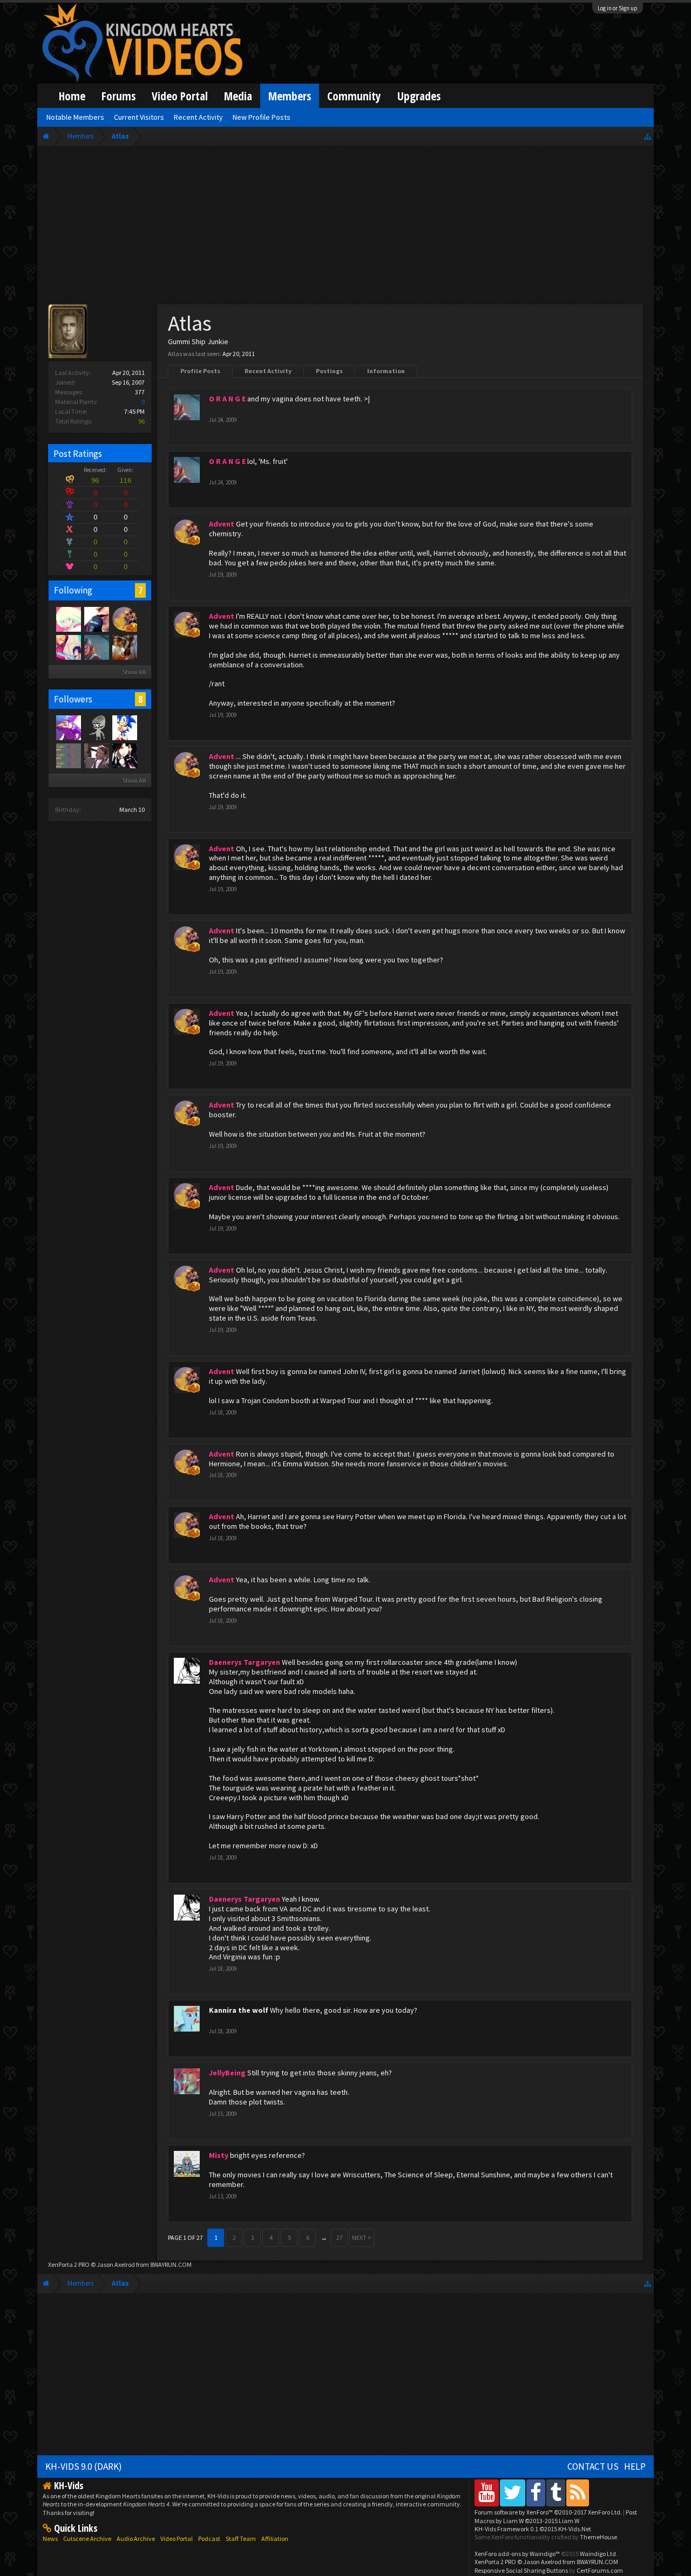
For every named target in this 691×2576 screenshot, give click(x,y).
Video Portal (180, 96)
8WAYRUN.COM (171, 2264)
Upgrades (419, 96)
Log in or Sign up (618, 8)
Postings (329, 371)
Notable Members (75, 117)
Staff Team (241, 2539)
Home (72, 96)
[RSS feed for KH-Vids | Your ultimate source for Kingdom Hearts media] (578, 2493)
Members (290, 96)
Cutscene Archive (87, 2539)
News (50, 2539)
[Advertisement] (345, 228)
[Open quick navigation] (648, 136)
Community (354, 96)
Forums (118, 96)
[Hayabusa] (124, 755)
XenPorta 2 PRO (69, 2264)
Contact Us (593, 2466)
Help (635, 2466)
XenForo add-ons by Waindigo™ (517, 2554)
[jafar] (96, 755)
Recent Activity (268, 371)
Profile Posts (200, 371)
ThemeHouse (598, 2537)
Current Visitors (139, 117)
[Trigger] (68, 619)
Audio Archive (136, 2539)
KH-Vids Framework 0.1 (533, 2529)
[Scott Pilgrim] (68, 755)
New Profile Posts (262, 117)
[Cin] (68, 647)
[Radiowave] (68, 727)
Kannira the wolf (239, 2010)
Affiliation (275, 2539)
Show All (134, 672)
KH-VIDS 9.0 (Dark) (84, 2466)
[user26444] (96, 727)
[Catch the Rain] (124, 647)
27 (340, 2237)
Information (386, 371)
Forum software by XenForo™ (548, 2512)
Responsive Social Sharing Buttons (521, 2570)
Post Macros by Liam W (556, 2516)
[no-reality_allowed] (96, 619)
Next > (362, 2237)
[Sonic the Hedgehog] (124, 727)
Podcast (209, 2539)
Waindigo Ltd (598, 2554)
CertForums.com (600, 2570)
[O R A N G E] (96, 647)
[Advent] (124, 619)
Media (238, 96)
